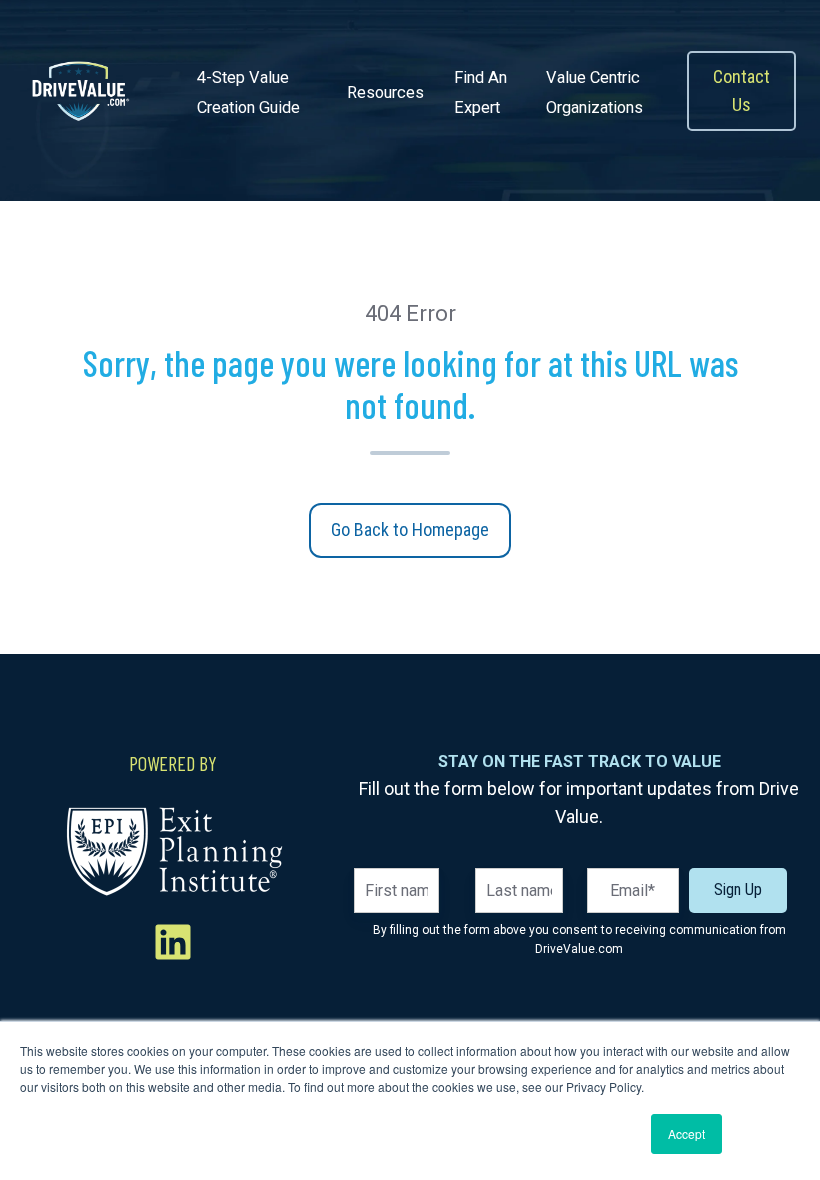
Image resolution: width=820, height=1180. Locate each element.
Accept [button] (686, 1133)
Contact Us (741, 90)
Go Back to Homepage (410, 529)
